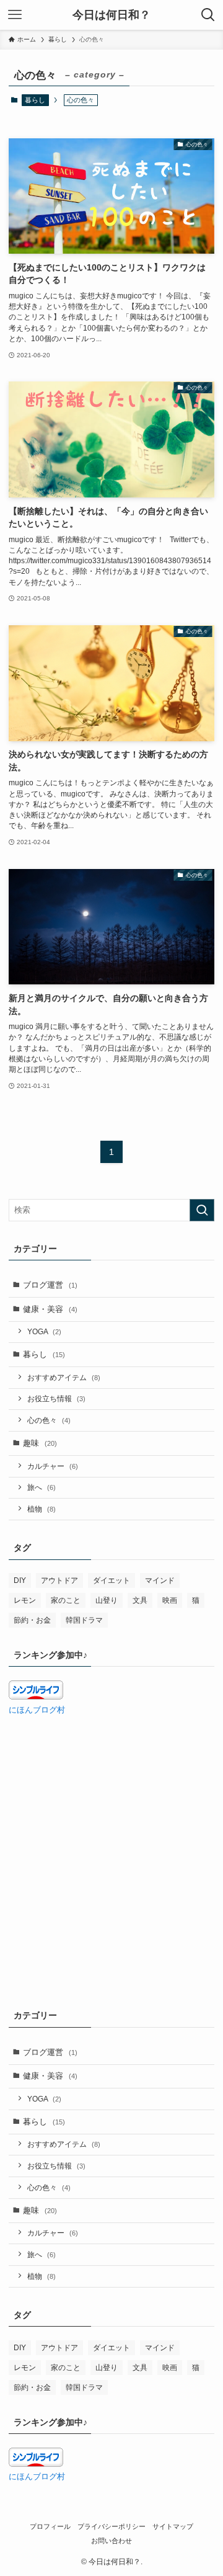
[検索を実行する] (202, 1210)
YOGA (44, 1331)
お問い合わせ (111, 2541)
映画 (170, 1600)
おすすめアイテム (64, 1377)
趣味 (40, 1443)
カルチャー (53, 1466)
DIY (20, 1580)
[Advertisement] (111, 1844)
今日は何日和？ (111, 15)
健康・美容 (50, 1309)
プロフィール (50, 2526)
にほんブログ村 (37, 1710)
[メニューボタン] (15, 15)
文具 (140, 1600)
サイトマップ (173, 2526)
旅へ (42, 1487)
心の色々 (49, 1420)
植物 (42, 1509)
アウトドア (59, 1580)
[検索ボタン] (208, 15)
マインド (160, 1580)
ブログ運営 (50, 1285)
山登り (107, 1600)
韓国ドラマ (84, 1620)
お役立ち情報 (56, 1398)
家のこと (66, 1600)
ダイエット (111, 1580)
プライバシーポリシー (111, 2526)
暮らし (35, 100)
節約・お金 (32, 1620)
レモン (25, 1600)
